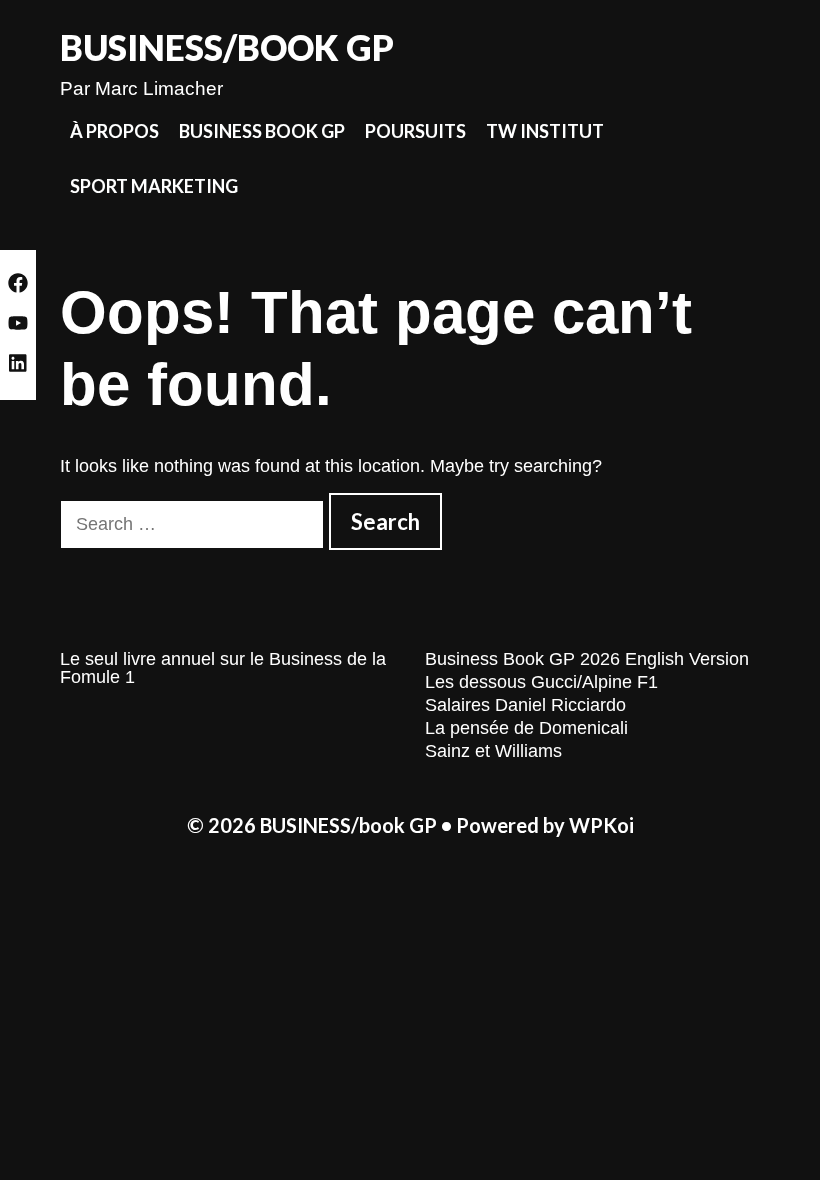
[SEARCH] (743, 186)
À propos (114, 131)
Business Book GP (262, 131)
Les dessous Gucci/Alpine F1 (541, 682)
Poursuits (415, 131)
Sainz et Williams (493, 751)
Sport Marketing (154, 186)
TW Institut (545, 131)
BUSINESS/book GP (227, 47)
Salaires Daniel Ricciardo (525, 705)
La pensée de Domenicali (526, 728)
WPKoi (601, 825)
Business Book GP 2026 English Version (587, 659)
